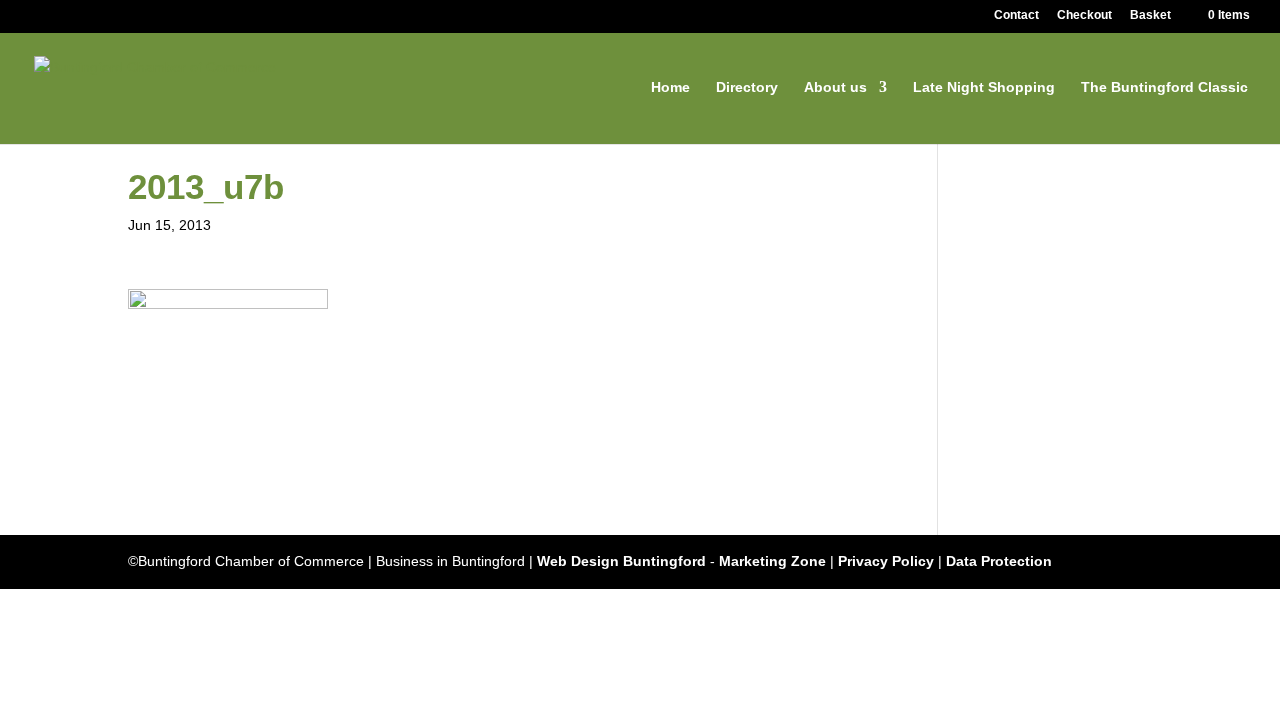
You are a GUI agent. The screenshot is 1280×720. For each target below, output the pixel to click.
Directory (747, 87)
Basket (1150, 15)
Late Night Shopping (984, 87)
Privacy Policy (886, 561)
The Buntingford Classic (1164, 87)
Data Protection (999, 561)
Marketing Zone (772, 561)
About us (835, 87)
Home (670, 87)
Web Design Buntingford (621, 561)
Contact (1016, 15)
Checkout (1084, 15)
